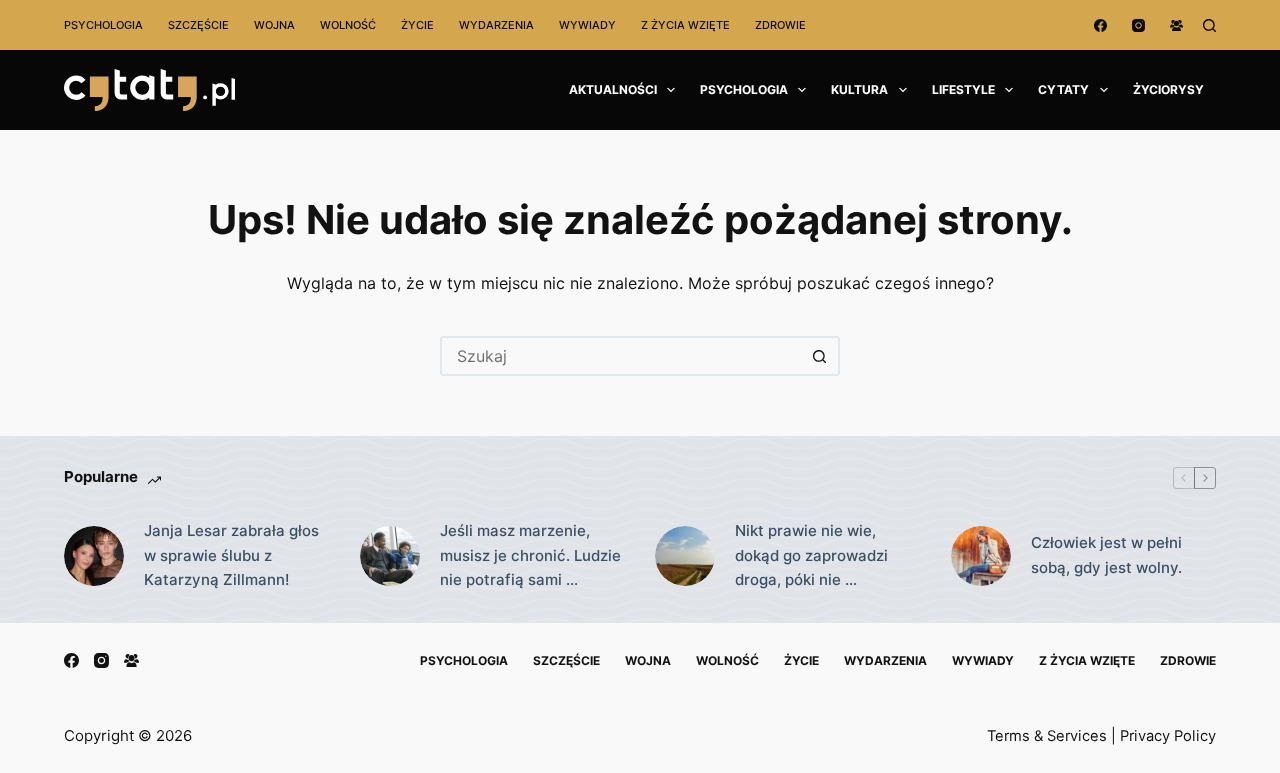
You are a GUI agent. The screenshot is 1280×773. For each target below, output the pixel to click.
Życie (417, 25)
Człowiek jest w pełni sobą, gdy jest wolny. (1106, 555)
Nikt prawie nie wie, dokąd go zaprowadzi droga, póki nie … (811, 555)
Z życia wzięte (685, 25)
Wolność (348, 25)
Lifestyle (963, 89)
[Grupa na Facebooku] (1176, 25)
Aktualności (613, 89)
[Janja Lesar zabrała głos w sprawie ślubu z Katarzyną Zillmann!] (94, 556)
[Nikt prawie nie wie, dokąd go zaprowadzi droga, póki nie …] (685, 556)
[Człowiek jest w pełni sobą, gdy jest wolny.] (981, 556)
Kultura (859, 89)
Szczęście (198, 25)
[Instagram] (1138, 25)
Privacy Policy (1168, 736)
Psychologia (103, 25)
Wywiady (587, 25)
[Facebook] (1100, 25)
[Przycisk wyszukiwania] (820, 356)
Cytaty (1063, 89)
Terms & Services (1047, 736)
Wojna (274, 25)
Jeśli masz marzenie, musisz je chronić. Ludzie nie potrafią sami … (530, 555)
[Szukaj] (1209, 25)
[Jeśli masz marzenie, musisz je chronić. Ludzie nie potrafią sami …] (390, 556)
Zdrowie (780, 25)
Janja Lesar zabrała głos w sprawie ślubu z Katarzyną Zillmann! (231, 555)
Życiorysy (1168, 89)
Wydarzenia (496, 25)
